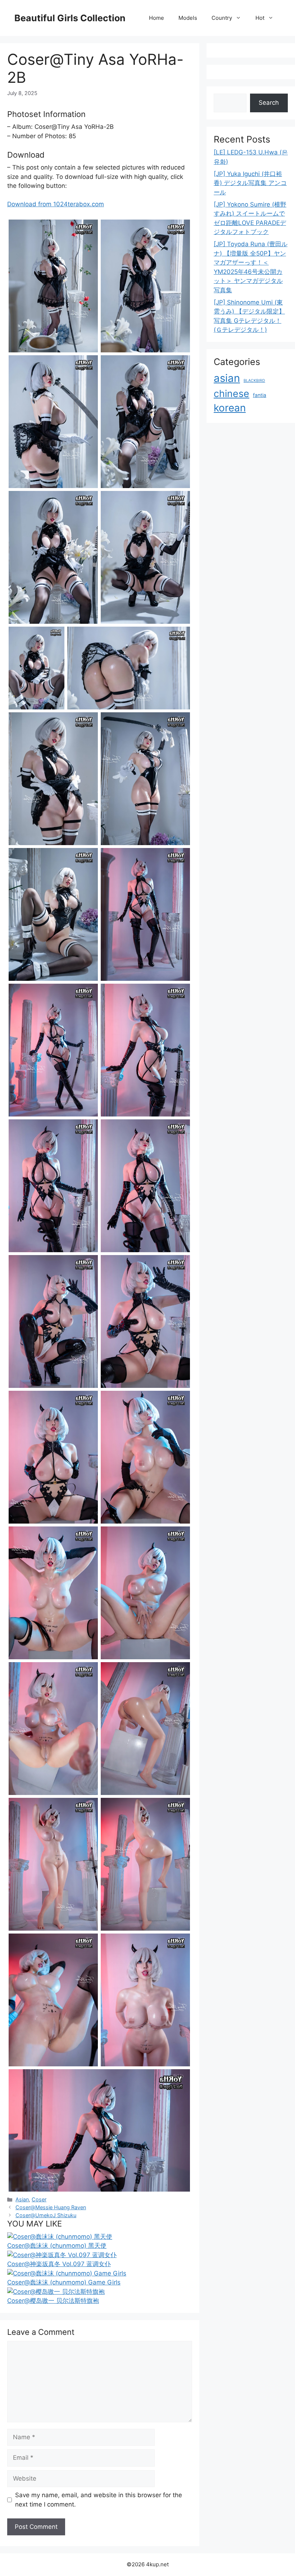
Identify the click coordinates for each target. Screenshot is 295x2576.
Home (156, 18)
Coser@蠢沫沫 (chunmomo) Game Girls (64, 2282)
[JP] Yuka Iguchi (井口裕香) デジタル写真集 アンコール (250, 183)
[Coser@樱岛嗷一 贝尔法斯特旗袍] (56, 2292)
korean (230, 408)
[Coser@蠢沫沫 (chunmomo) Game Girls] (67, 2273)
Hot (260, 18)
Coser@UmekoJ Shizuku (46, 2215)
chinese (232, 393)
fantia (260, 395)
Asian (22, 2199)
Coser (39, 2199)
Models (188, 18)
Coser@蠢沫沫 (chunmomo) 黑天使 (57, 2246)
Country (222, 18)
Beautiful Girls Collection (70, 18)
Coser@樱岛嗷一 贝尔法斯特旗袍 (53, 2301)
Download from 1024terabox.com (56, 204)
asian (227, 378)
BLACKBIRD (254, 381)
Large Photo (27, 352)
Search (269, 103)
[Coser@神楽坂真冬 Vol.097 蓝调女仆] (62, 2255)
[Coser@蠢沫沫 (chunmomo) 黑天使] (60, 2237)
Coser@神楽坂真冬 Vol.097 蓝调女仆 (59, 2264)
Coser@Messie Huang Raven (51, 2207)
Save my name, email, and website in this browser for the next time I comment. (99, 2500)
